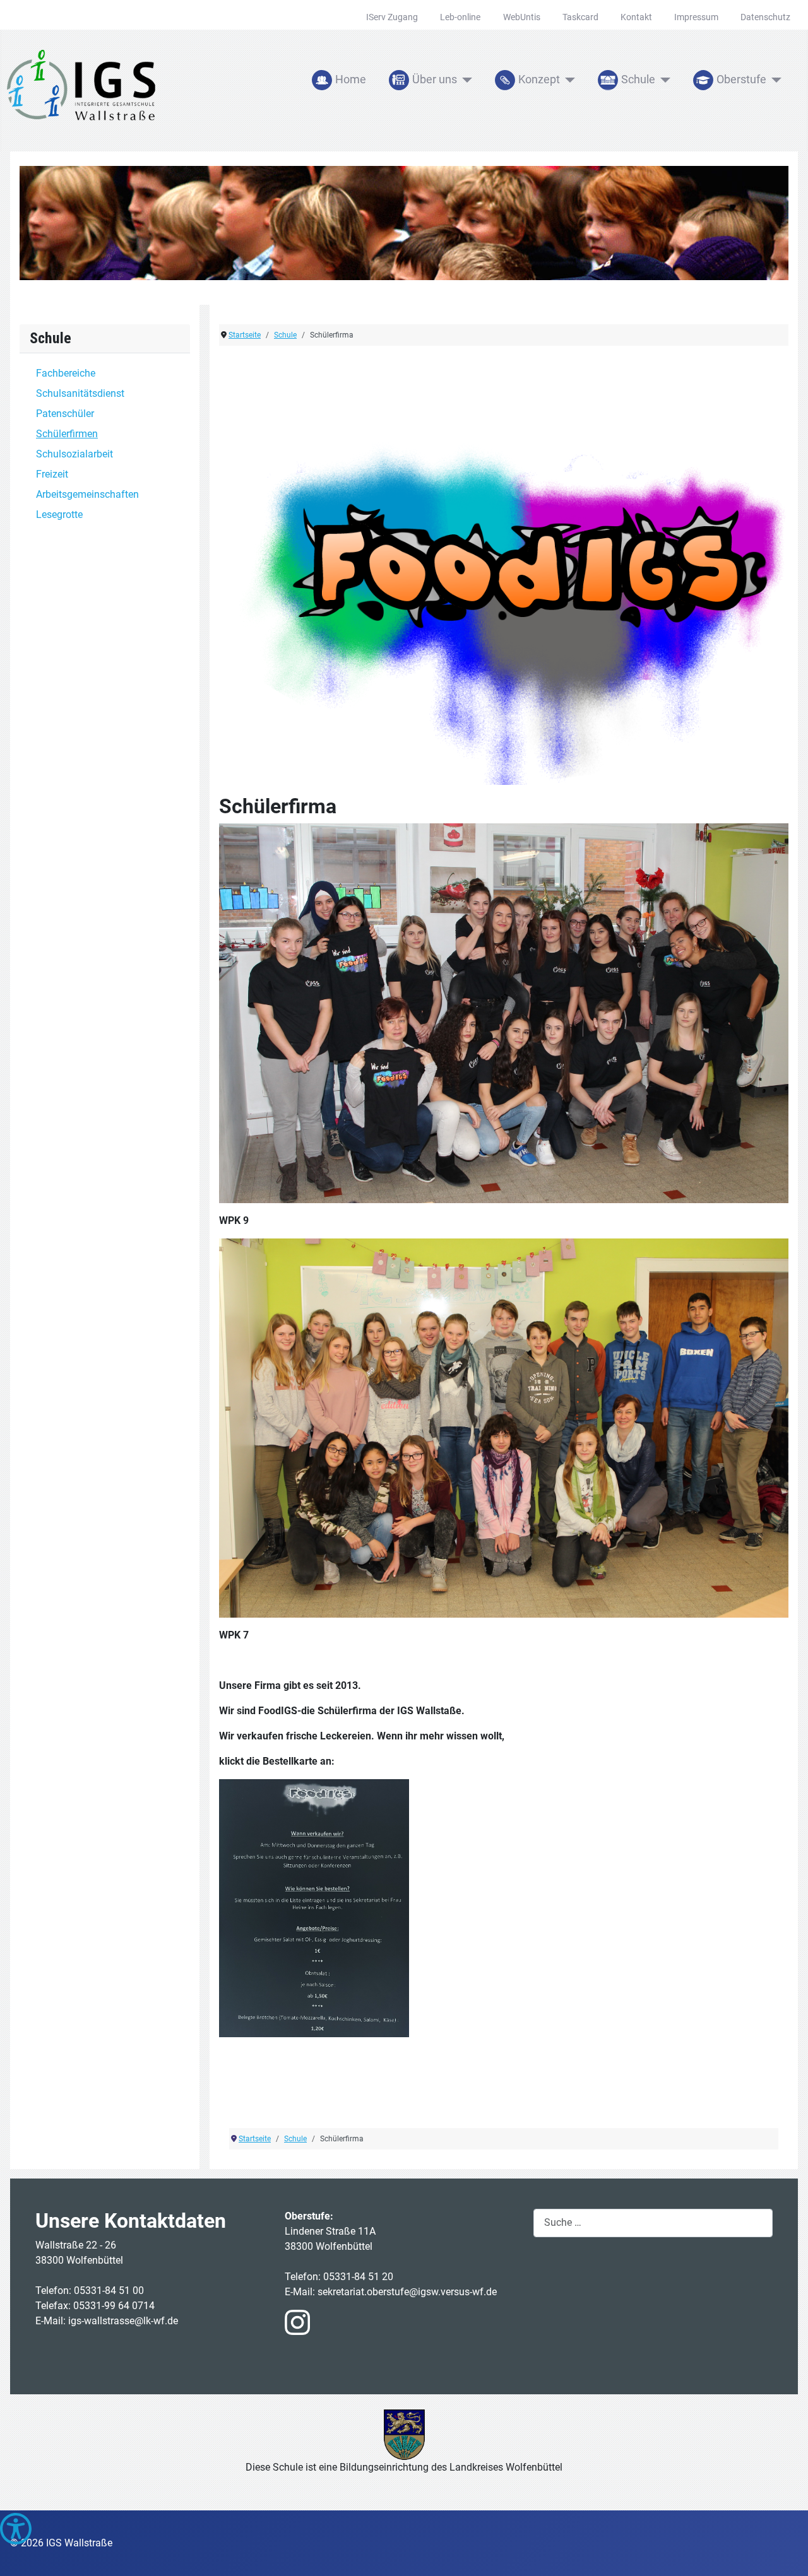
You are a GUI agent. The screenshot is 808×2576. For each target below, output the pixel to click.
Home (351, 79)
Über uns (435, 79)
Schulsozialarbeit (74, 454)
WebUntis (522, 17)
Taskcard (580, 17)
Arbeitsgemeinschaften (87, 494)
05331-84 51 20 (359, 2277)
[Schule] (663, 80)
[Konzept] (568, 80)
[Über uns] (465, 80)
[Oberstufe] (774, 80)
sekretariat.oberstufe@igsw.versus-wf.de (407, 2292)
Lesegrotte (59, 515)
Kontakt (636, 17)
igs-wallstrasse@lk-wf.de (123, 2321)
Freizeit (52, 474)
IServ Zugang (392, 17)
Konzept (539, 79)
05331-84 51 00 (110, 2291)
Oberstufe (741, 79)
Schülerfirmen (67, 434)
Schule (638, 79)
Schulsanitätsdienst (80, 393)
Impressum (696, 17)
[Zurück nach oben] (786, 2553)
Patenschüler (65, 414)
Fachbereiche (66, 373)
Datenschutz (765, 17)
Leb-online (460, 17)
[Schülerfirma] (504, 571)
